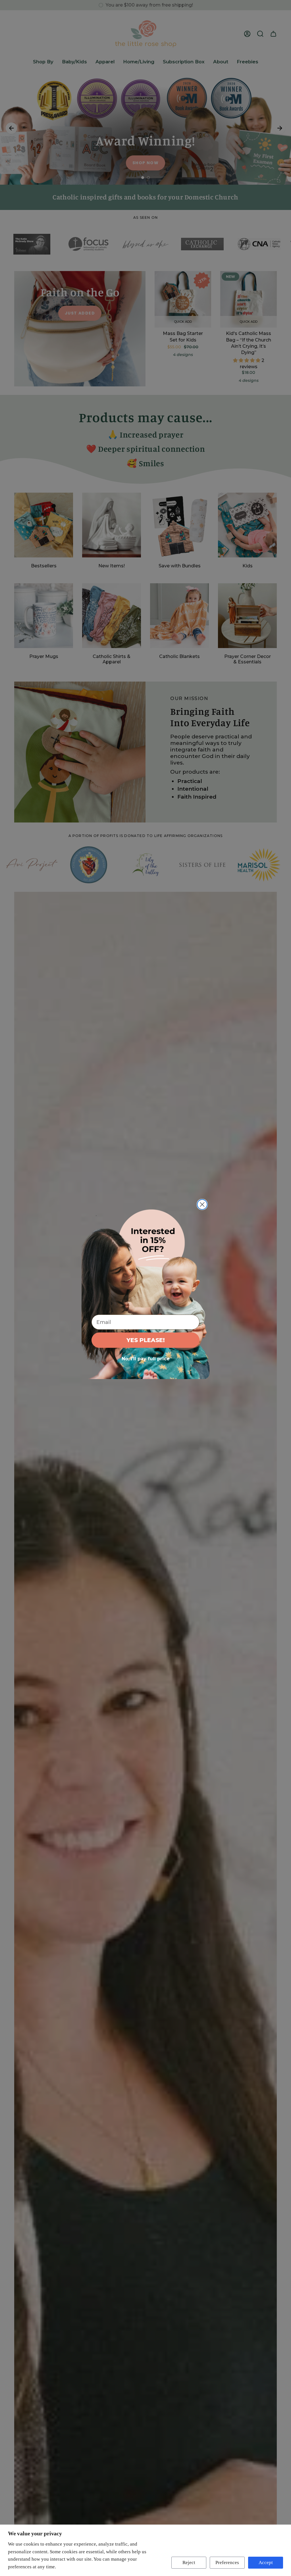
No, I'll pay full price (146, 1359)
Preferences (227, 2563)
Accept (266, 2563)
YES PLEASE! (146, 1340)
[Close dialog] (202, 1204)
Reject (189, 2563)
